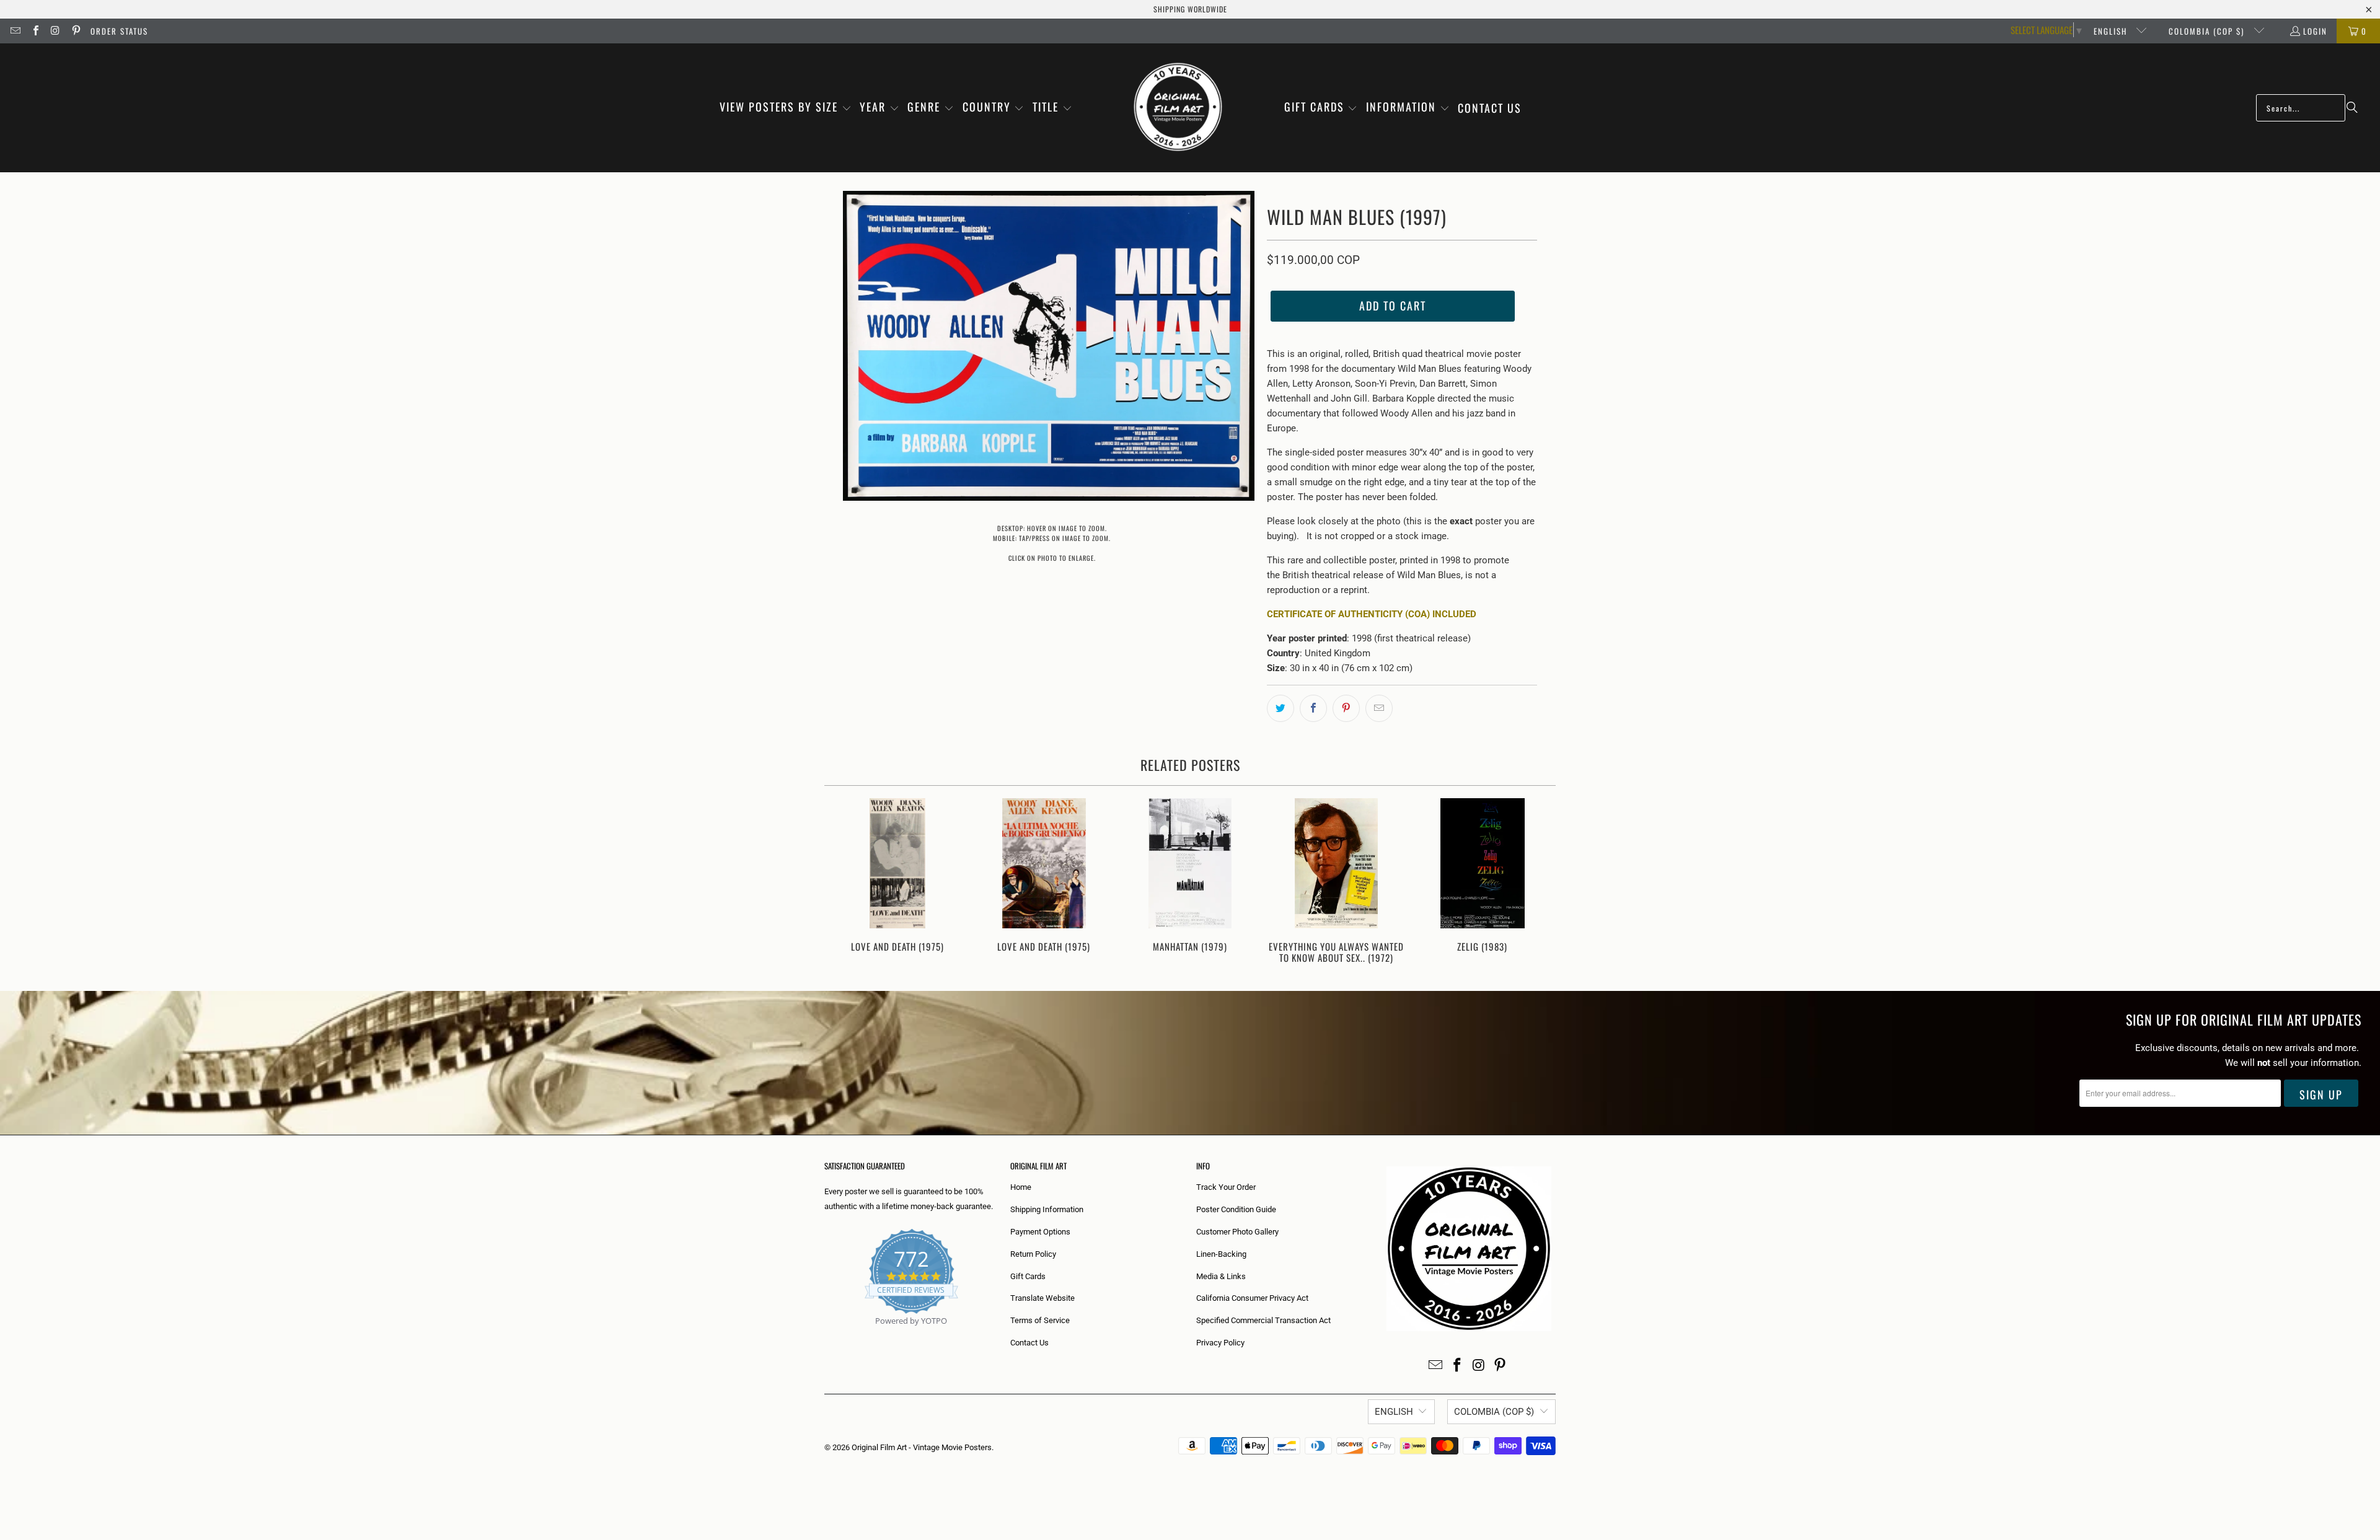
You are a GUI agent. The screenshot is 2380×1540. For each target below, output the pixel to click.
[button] (786, 108)
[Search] (2352, 108)
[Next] (1538, 882)
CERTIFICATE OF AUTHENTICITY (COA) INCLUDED (1372, 614)
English (2112, 31)
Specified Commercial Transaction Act (1263, 1320)
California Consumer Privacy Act (1252, 1298)
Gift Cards (1028, 1276)
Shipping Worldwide (1190, 9)
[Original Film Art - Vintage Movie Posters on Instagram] (55, 31)
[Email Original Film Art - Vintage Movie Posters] (15, 31)
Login (2315, 31)
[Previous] (842, 882)
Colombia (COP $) (2208, 31)
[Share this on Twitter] (1280, 708)
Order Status (119, 31)
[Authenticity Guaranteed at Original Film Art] (825, 1335)
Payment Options (1040, 1232)
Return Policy (1033, 1254)
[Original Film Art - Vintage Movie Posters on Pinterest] (75, 31)
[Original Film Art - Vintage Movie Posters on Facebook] (35, 31)
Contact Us (1029, 1343)
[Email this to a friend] (1379, 708)
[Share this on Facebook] (1313, 708)
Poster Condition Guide (1236, 1209)
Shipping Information (1047, 1209)
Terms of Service (1040, 1320)
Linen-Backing (1221, 1254)
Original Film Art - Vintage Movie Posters (922, 1447)
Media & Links (1221, 1276)
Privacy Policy (1220, 1343)
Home (1021, 1187)
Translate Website (1042, 1298)
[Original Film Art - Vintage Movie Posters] (1178, 108)
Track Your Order (1226, 1187)
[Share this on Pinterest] (1346, 708)
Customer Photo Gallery (1237, 1232)
